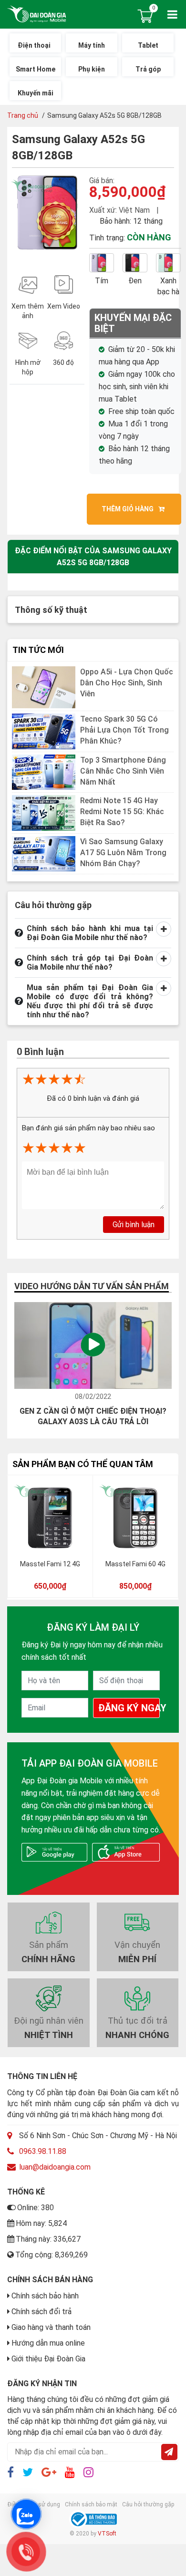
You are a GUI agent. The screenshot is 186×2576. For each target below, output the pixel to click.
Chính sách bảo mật (91, 2504)
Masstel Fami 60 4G (135, 1564)
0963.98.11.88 (43, 2151)
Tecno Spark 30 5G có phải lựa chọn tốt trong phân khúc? (124, 730)
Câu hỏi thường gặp (148, 2504)
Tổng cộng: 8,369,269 (52, 2255)
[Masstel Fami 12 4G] (50, 1517)
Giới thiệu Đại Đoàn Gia (48, 2359)
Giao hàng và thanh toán (51, 2327)
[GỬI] (169, 2452)
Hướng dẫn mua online (48, 2343)
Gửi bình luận (134, 1224)
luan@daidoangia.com (55, 2167)
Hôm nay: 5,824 (41, 2223)
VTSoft (107, 2534)
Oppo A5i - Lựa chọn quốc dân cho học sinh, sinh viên (127, 682)
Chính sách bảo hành (45, 2296)
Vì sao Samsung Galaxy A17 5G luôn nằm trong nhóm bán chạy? (123, 852)
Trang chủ (23, 115)
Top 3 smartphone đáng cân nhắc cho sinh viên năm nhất (123, 771)
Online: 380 (36, 2208)
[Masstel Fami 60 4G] (135, 1517)
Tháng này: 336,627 (48, 2239)
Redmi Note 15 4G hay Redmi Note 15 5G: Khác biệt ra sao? (122, 812)
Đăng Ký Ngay (129, 1708)
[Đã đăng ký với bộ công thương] (93, 2519)
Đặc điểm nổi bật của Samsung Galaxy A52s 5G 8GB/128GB (93, 557)
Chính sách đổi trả (41, 2312)
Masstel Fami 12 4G (50, 1564)
